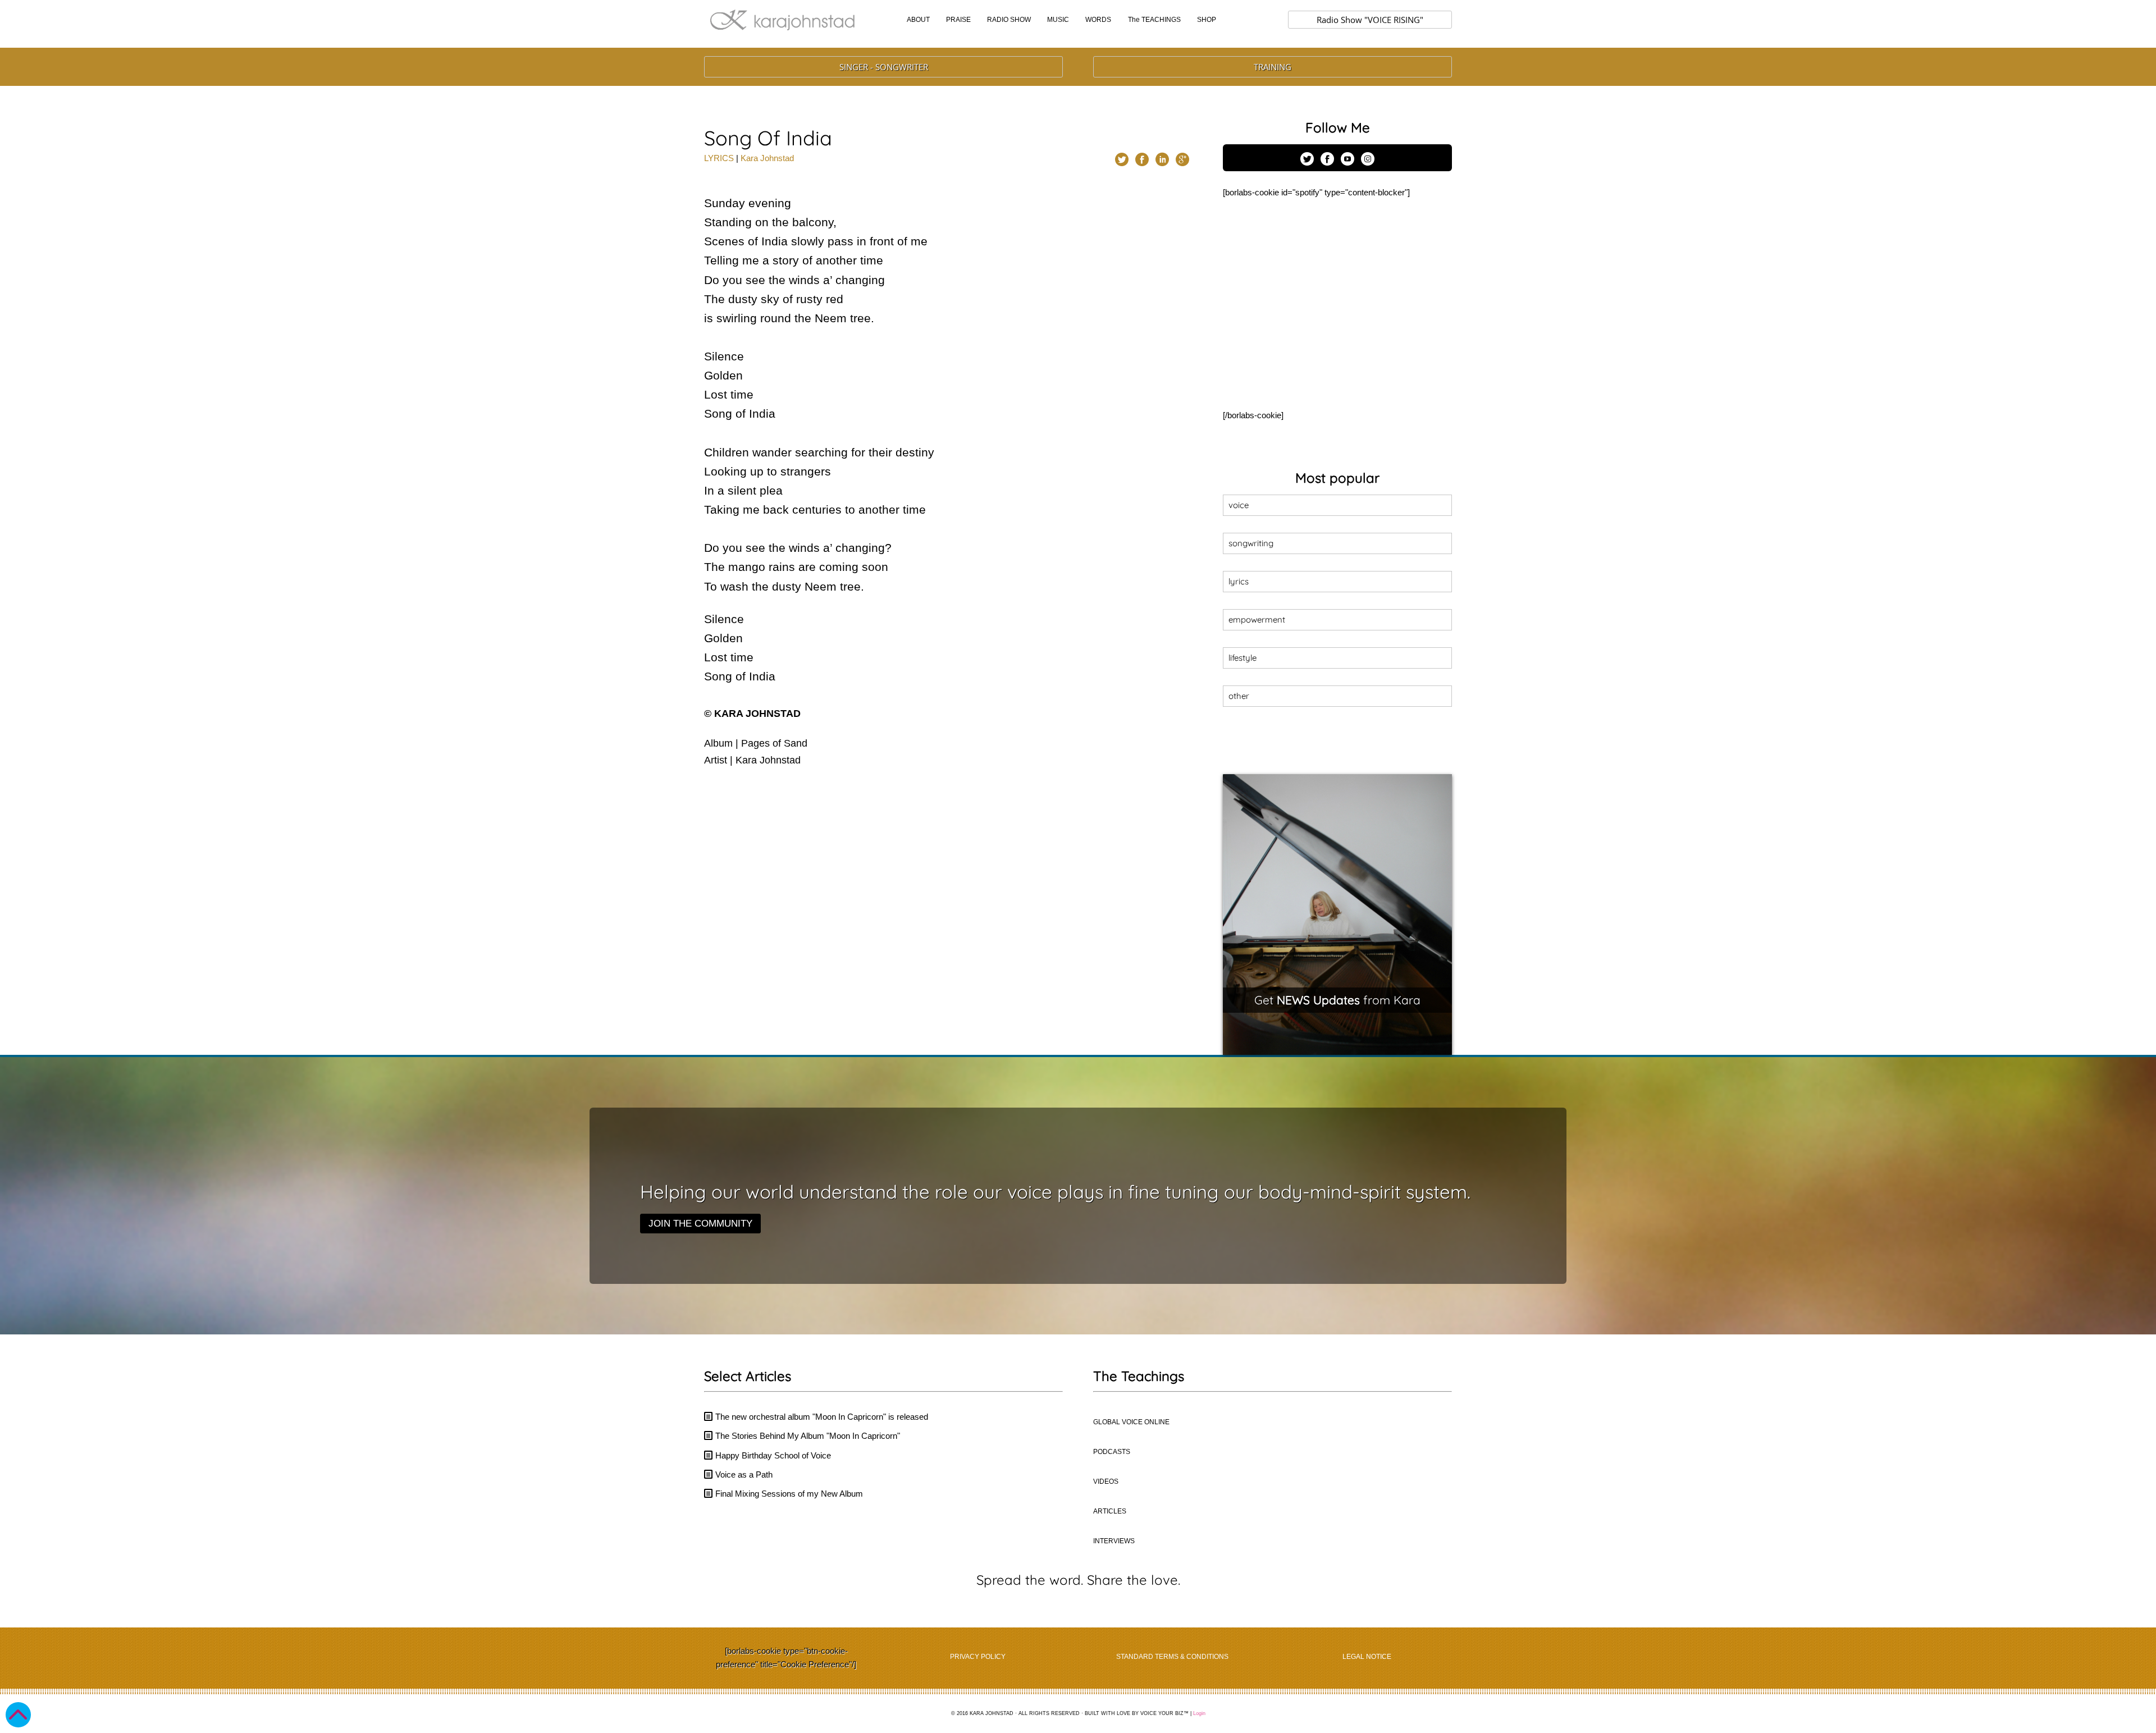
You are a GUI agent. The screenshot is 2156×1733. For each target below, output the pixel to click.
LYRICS (719, 158)
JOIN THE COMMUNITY (700, 1224)
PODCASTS (1112, 1452)
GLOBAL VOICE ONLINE (1131, 1422)
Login (1199, 1713)
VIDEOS (1106, 1481)
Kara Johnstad (767, 158)
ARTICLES (1110, 1511)
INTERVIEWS (1114, 1541)
